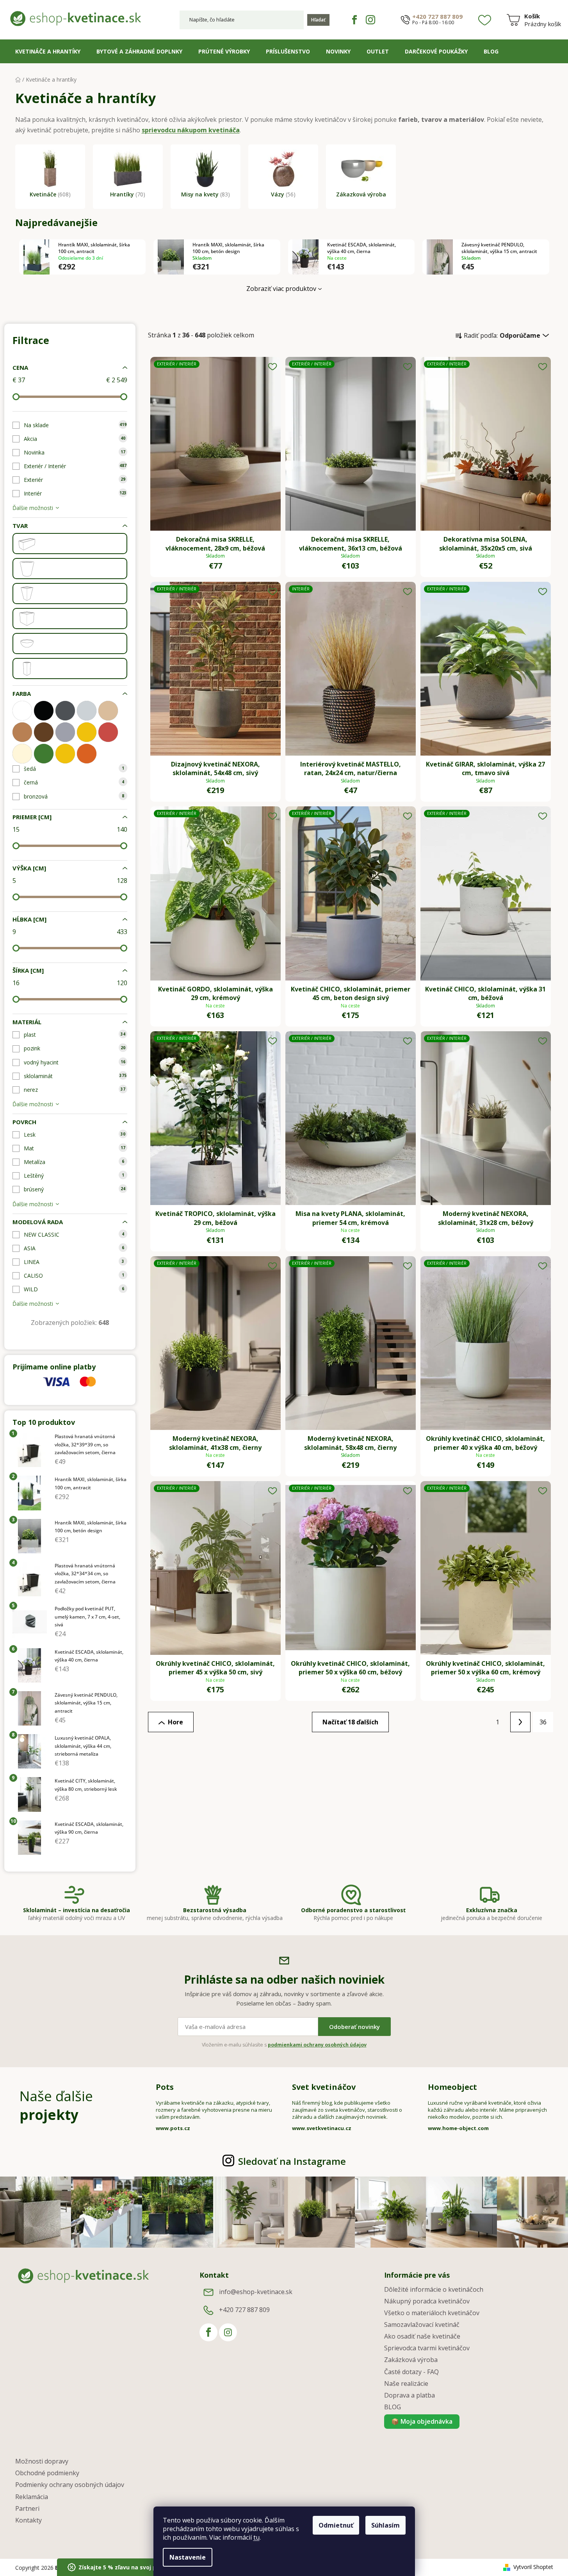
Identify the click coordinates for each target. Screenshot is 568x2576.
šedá (74, 769)
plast (75, 1035)
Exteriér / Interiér (75, 466)
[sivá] (65, 732)
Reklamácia (32, 2497)
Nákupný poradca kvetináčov (427, 2301)
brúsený (75, 1189)
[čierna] (44, 711)
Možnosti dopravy (42, 2461)
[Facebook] (354, 20)
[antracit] (65, 711)
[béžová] (108, 711)
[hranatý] (27, 544)
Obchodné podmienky (47, 2473)
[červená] (108, 732)
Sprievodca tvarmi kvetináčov (427, 2348)
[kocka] (27, 619)
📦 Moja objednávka (422, 2421)
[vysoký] (27, 669)
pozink (75, 1048)
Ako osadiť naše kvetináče (422, 2336)
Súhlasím (385, 2525)
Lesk (75, 1135)
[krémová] (22, 754)
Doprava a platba (410, 2395)
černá (74, 782)
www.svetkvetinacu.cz (322, 2128)
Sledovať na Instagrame (292, 2161)
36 (543, 1722)
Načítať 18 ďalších (350, 1722)
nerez (75, 1090)
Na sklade (75, 425)
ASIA (74, 1248)
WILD (74, 1289)
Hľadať (318, 20)
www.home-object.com (458, 2128)
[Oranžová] (87, 754)
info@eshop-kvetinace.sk (256, 2292)
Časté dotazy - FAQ (411, 2372)
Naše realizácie (406, 2383)
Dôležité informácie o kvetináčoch (434, 2289)
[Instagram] (370, 20)
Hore (175, 1722)
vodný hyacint (75, 1062)
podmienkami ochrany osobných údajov (317, 2045)
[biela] (22, 711)
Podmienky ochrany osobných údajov (70, 2485)
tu (256, 2537)
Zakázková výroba (411, 2360)
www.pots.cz (173, 2128)
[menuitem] (48, 52)
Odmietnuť (336, 2525)
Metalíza (74, 1162)
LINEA (74, 1262)
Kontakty (28, 2520)
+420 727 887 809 (437, 17)
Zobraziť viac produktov (281, 289)
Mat (75, 1148)
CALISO (74, 1276)
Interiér (75, 493)
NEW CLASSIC (74, 1235)
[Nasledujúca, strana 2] (520, 1722)
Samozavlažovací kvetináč (422, 2325)
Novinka (75, 452)
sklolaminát (75, 1076)
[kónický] (27, 594)
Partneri (27, 2508)
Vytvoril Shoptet (533, 2567)
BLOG (393, 2407)
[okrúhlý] (27, 569)
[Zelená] (44, 754)
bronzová (74, 796)
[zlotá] (65, 754)
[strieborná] (87, 711)
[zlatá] (87, 732)
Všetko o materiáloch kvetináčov (432, 2313)
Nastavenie (188, 2557)
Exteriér (75, 480)
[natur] (22, 732)
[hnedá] (44, 732)
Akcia (75, 439)
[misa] (27, 644)
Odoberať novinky (354, 2027)
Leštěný (74, 1176)
